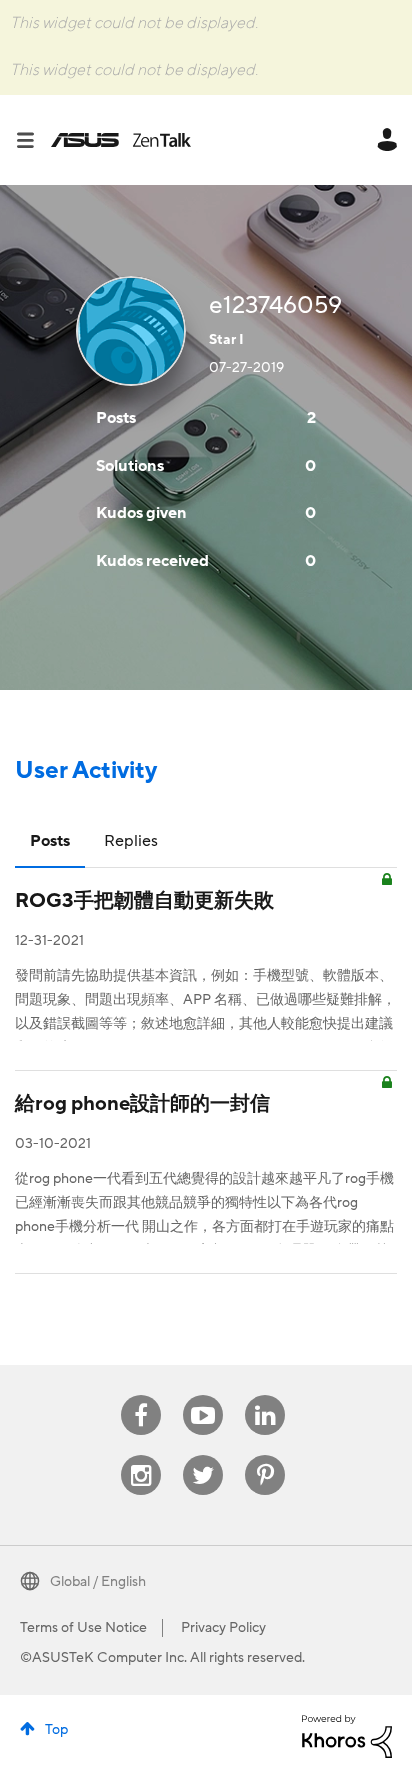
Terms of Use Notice (83, 1628)
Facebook (141, 1395)
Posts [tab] (50, 841)
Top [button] (56, 1730)
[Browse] (33, 140)
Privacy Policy (223, 1628)
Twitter (203, 1455)
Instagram (141, 1455)
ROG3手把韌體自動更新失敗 (144, 901)
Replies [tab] (131, 841)
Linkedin (265, 1395)
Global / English (98, 1582)
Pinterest (265, 1455)
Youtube (203, 1395)
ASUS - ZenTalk (121, 140)
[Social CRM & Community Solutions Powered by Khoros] (347, 1736)
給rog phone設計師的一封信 (142, 1104)
